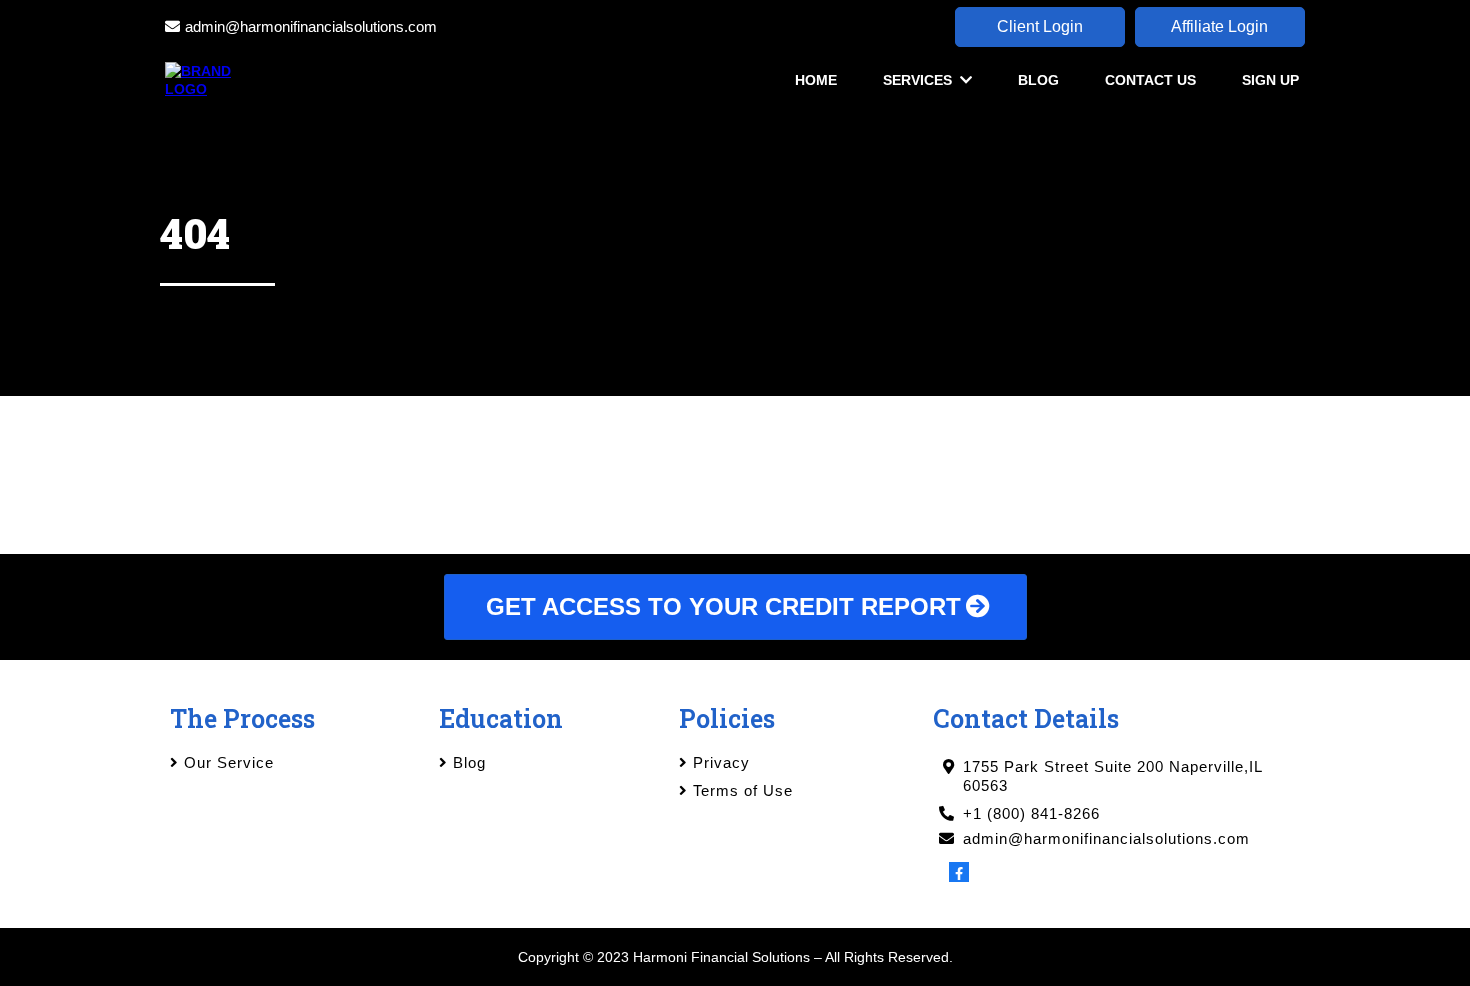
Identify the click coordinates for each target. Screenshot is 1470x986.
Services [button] (919, 80)
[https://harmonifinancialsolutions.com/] (211, 79)
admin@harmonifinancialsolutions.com (311, 26)
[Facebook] (959, 872)
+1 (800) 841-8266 (1031, 813)
